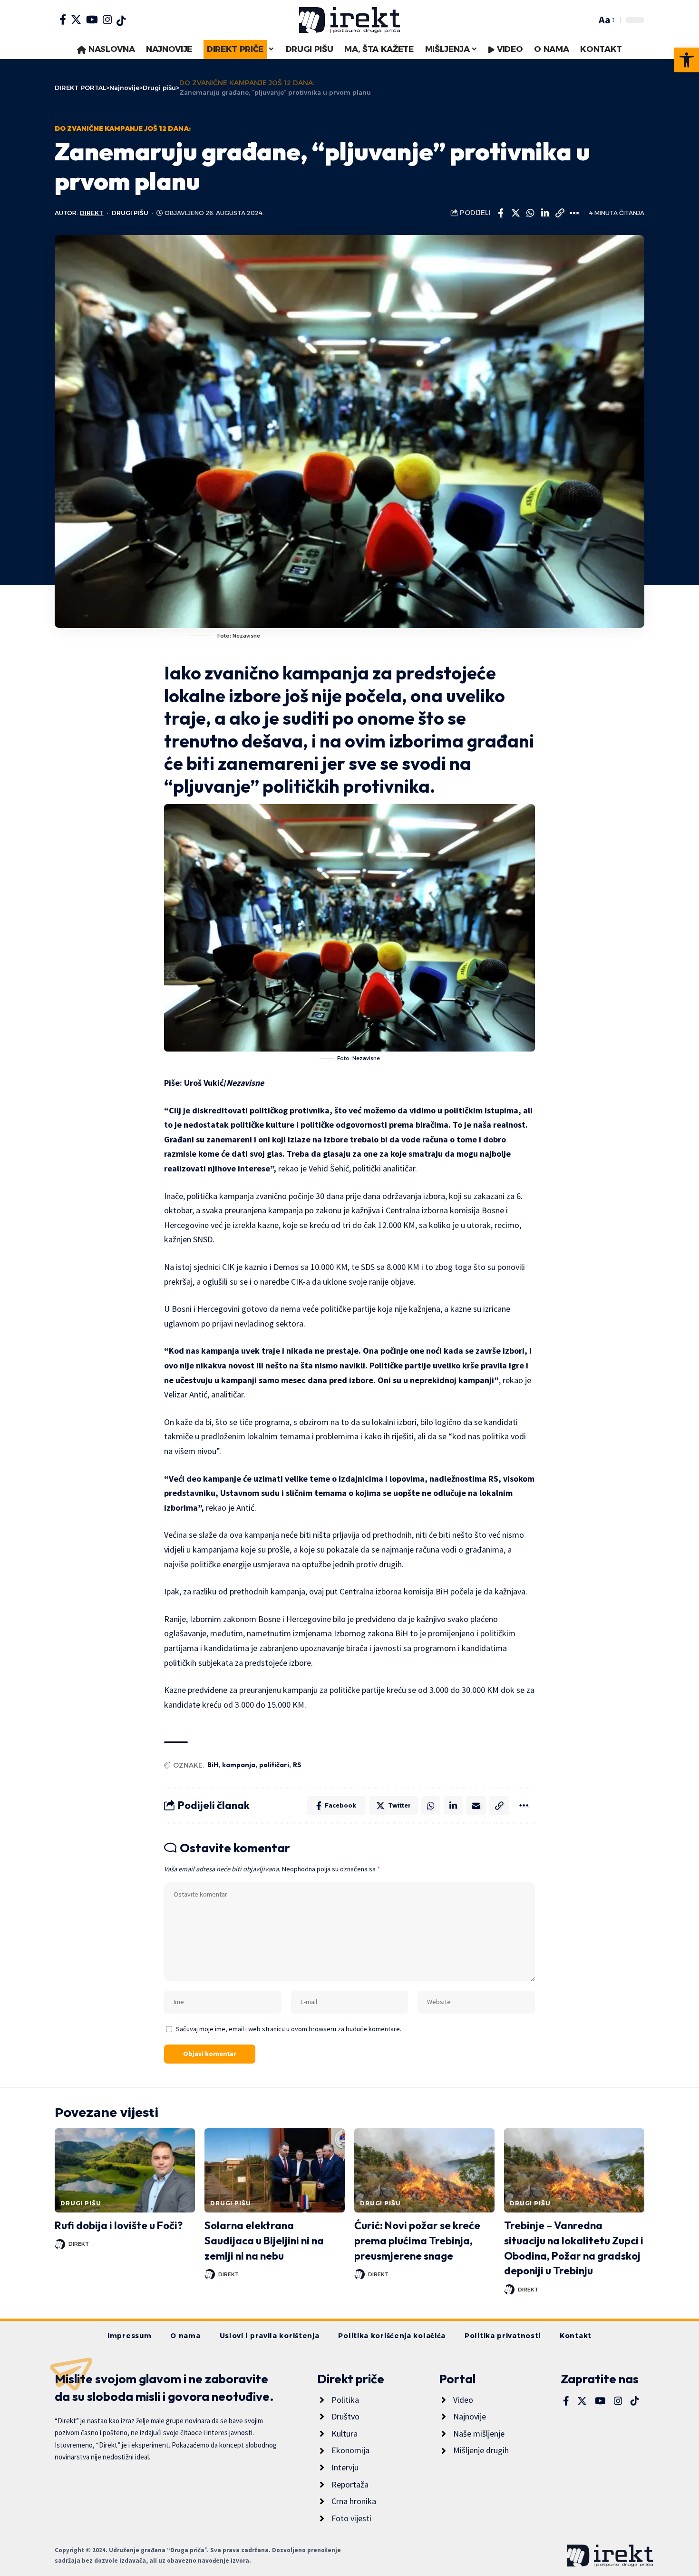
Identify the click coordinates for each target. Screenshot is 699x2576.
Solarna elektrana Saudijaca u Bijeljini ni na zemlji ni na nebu (264, 2241)
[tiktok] (121, 21)
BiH (213, 1765)
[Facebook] (63, 20)
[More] (574, 213)
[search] (587, 20)
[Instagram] (107, 20)
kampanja (239, 1765)
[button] (687, 60)
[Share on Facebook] (501, 213)
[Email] (476, 1806)
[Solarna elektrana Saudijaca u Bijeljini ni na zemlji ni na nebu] (275, 2170)
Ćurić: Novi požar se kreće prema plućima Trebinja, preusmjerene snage (417, 2241)
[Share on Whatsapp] (530, 213)
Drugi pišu (130, 213)
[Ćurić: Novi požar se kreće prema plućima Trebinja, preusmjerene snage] (424, 2170)
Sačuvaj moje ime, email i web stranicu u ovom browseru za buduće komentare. (289, 2029)
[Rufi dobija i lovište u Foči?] (125, 2170)
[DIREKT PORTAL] (349, 20)
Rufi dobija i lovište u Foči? (119, 2225)
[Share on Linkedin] (545, 213)
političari (274, 1765)
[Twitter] (76, 20)
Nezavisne (245, 1083)
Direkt (92, 213)
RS (297, 1765)
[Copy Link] (560, 213)
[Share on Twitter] (515, 213)
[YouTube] (92, 20)
